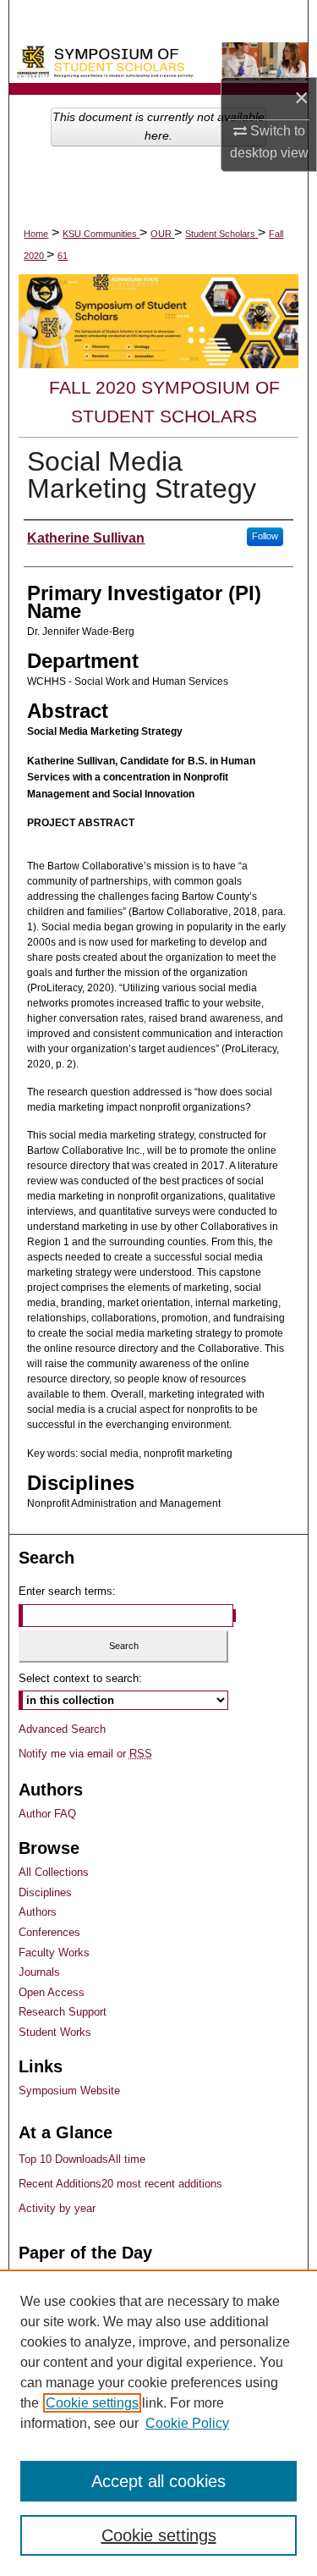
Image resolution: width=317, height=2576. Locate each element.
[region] (158, 2423)
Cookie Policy (187, 2423)
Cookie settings (92, 2403)
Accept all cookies (158, 2481)
